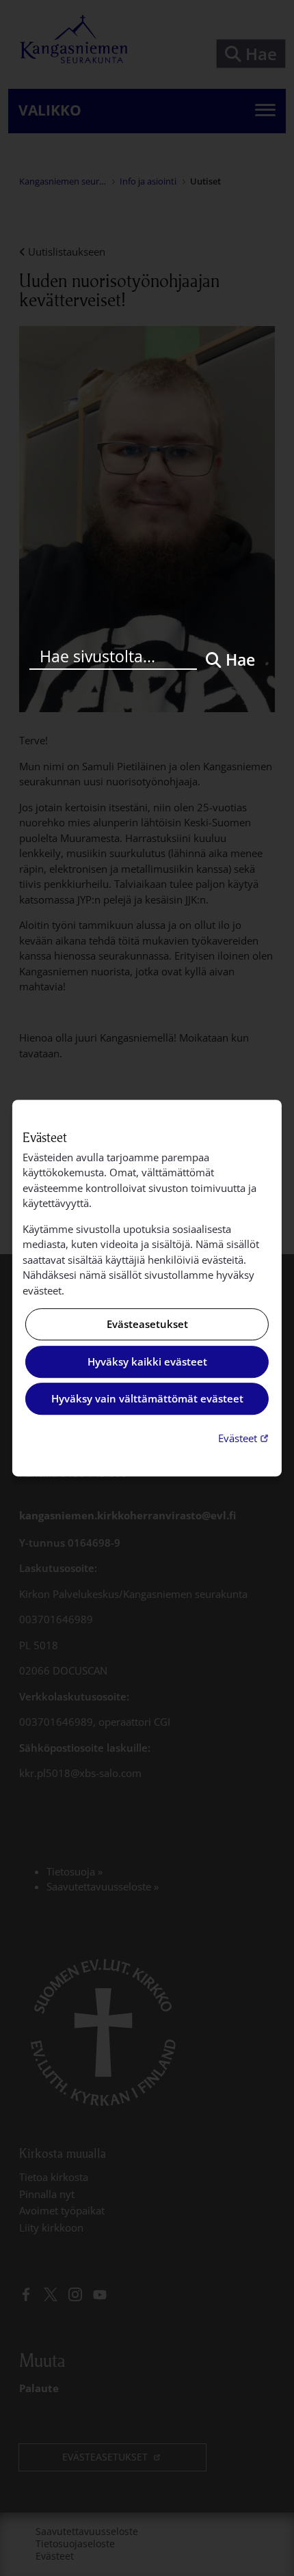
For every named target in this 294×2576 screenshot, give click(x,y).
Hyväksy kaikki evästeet (147, 1361)
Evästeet (245, 1438)
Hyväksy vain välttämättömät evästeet (147, 1399)
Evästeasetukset (147, 1325)
